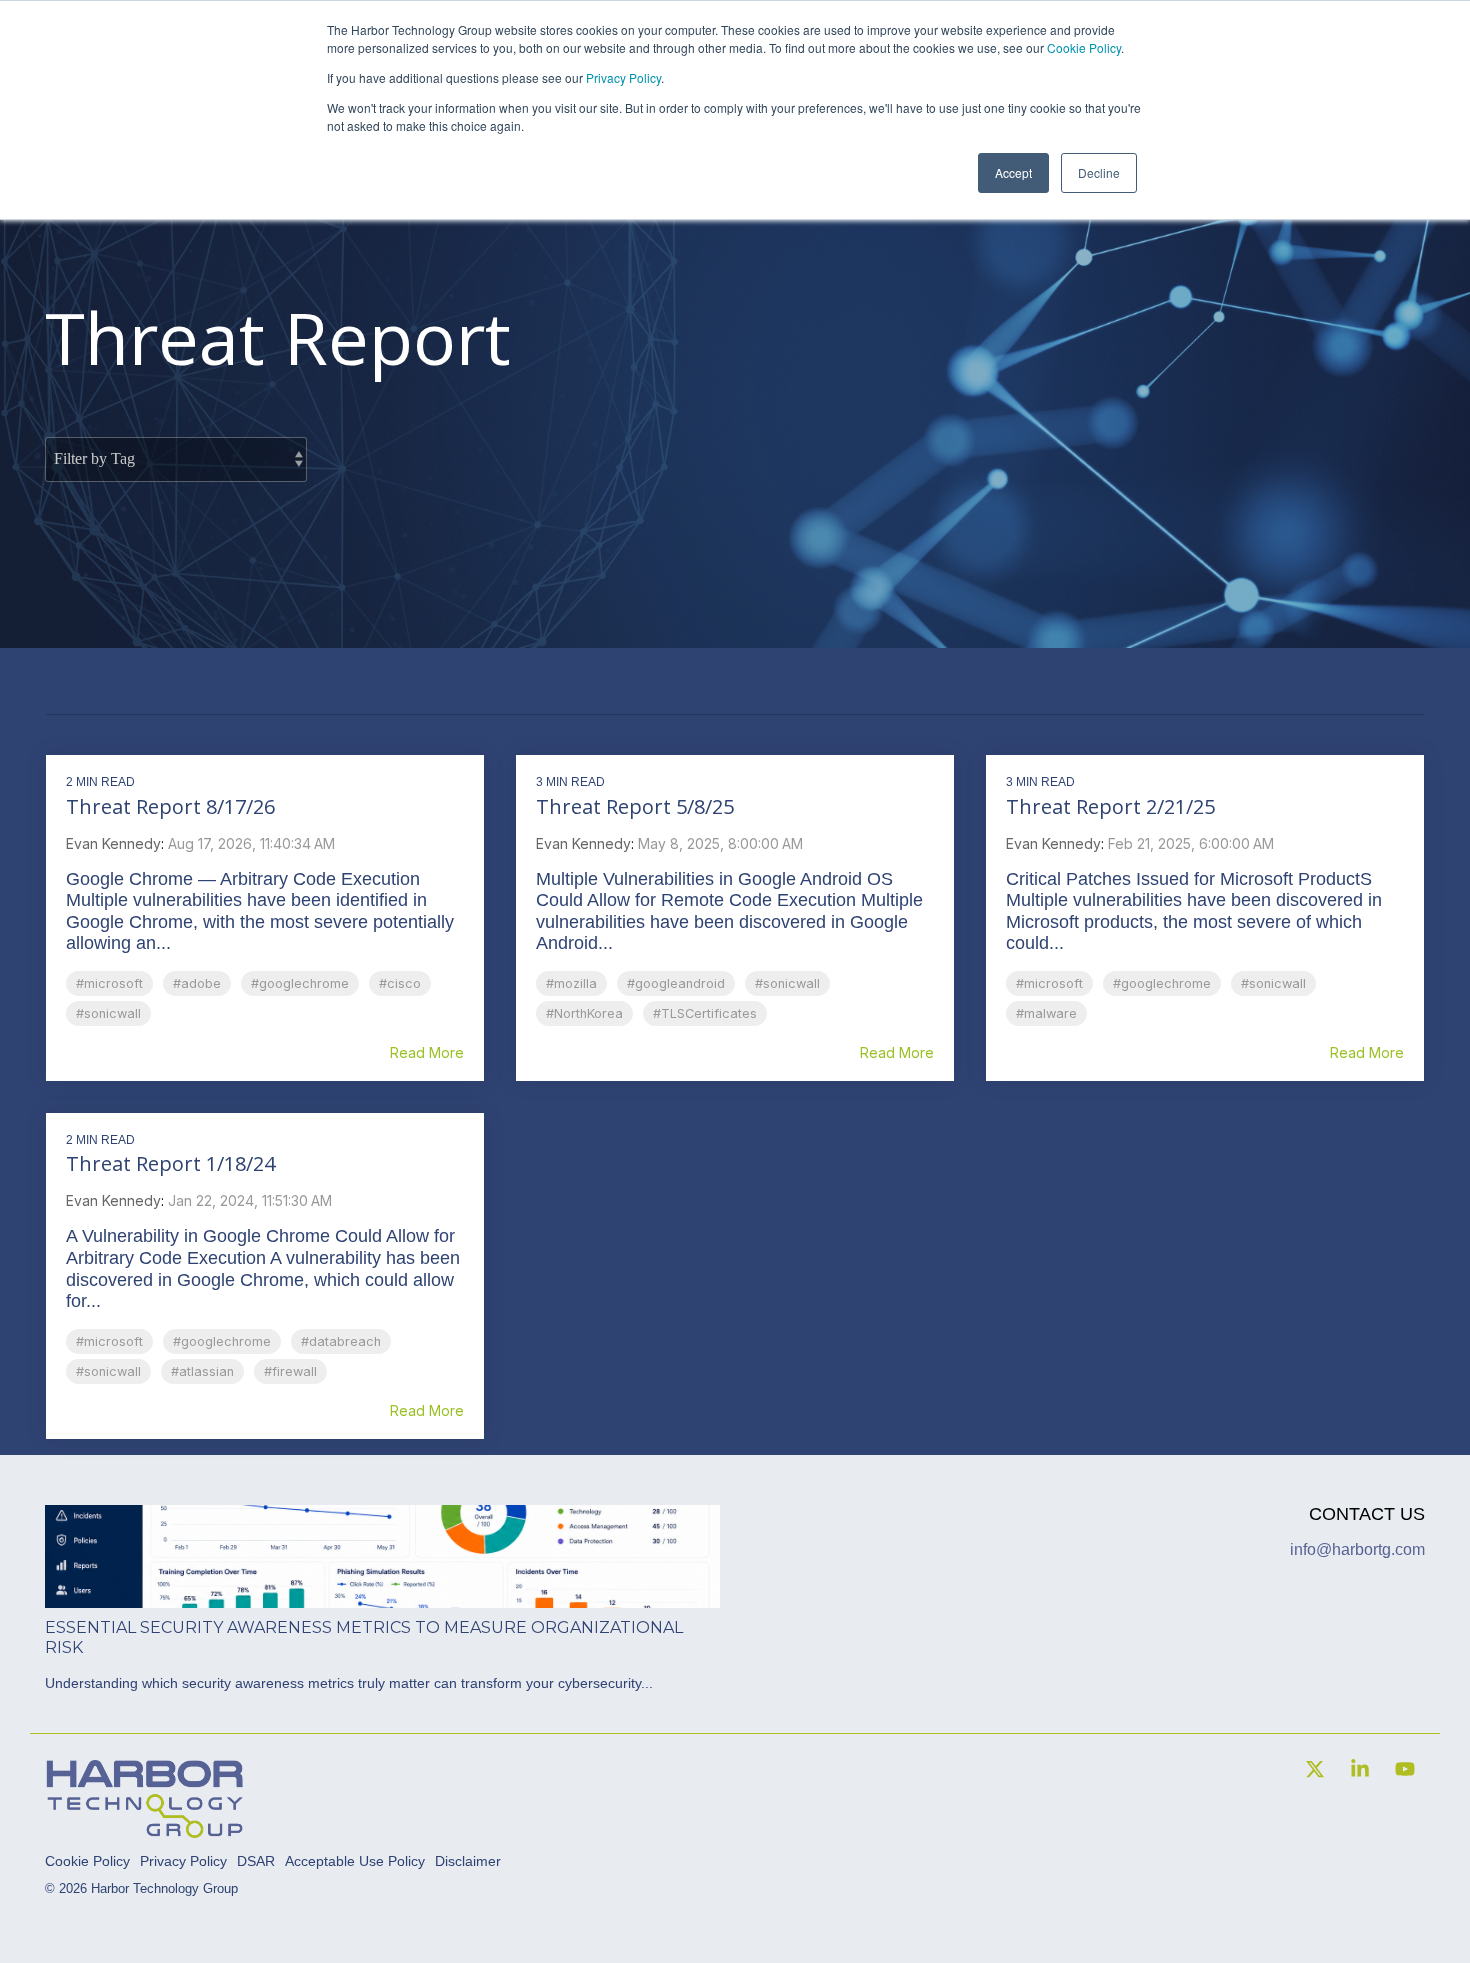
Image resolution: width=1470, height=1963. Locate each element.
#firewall (290, 1371)
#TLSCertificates (705, 1013)
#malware (1046, 1013)
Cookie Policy (1084, 47)
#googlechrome (300, 983)
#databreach (341, 1341)
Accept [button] (1013, 172)
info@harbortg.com (1357, 1549)
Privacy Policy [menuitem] (183, 1861)
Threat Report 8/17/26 (170, 806)
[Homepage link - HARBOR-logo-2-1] (145, 1829)
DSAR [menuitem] (256, 1861)
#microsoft (109, 983)
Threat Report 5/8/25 (635, 806)
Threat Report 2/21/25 (1110, 806)
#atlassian (202, 1371)
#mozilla (571, 983)
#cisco (400, 983)
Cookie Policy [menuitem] (87, 1861)
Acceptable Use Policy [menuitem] (355, 1861)
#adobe (197, 983)
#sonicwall (108, 1013)
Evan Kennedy (113, 843)
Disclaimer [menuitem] (468, 1861)
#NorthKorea (584, 1013)
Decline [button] (1099, 172)
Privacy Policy (623, 77)
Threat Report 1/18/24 (170, 1163)
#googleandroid (676, 983)
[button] (1317, 1770)
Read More (427, 1053)
